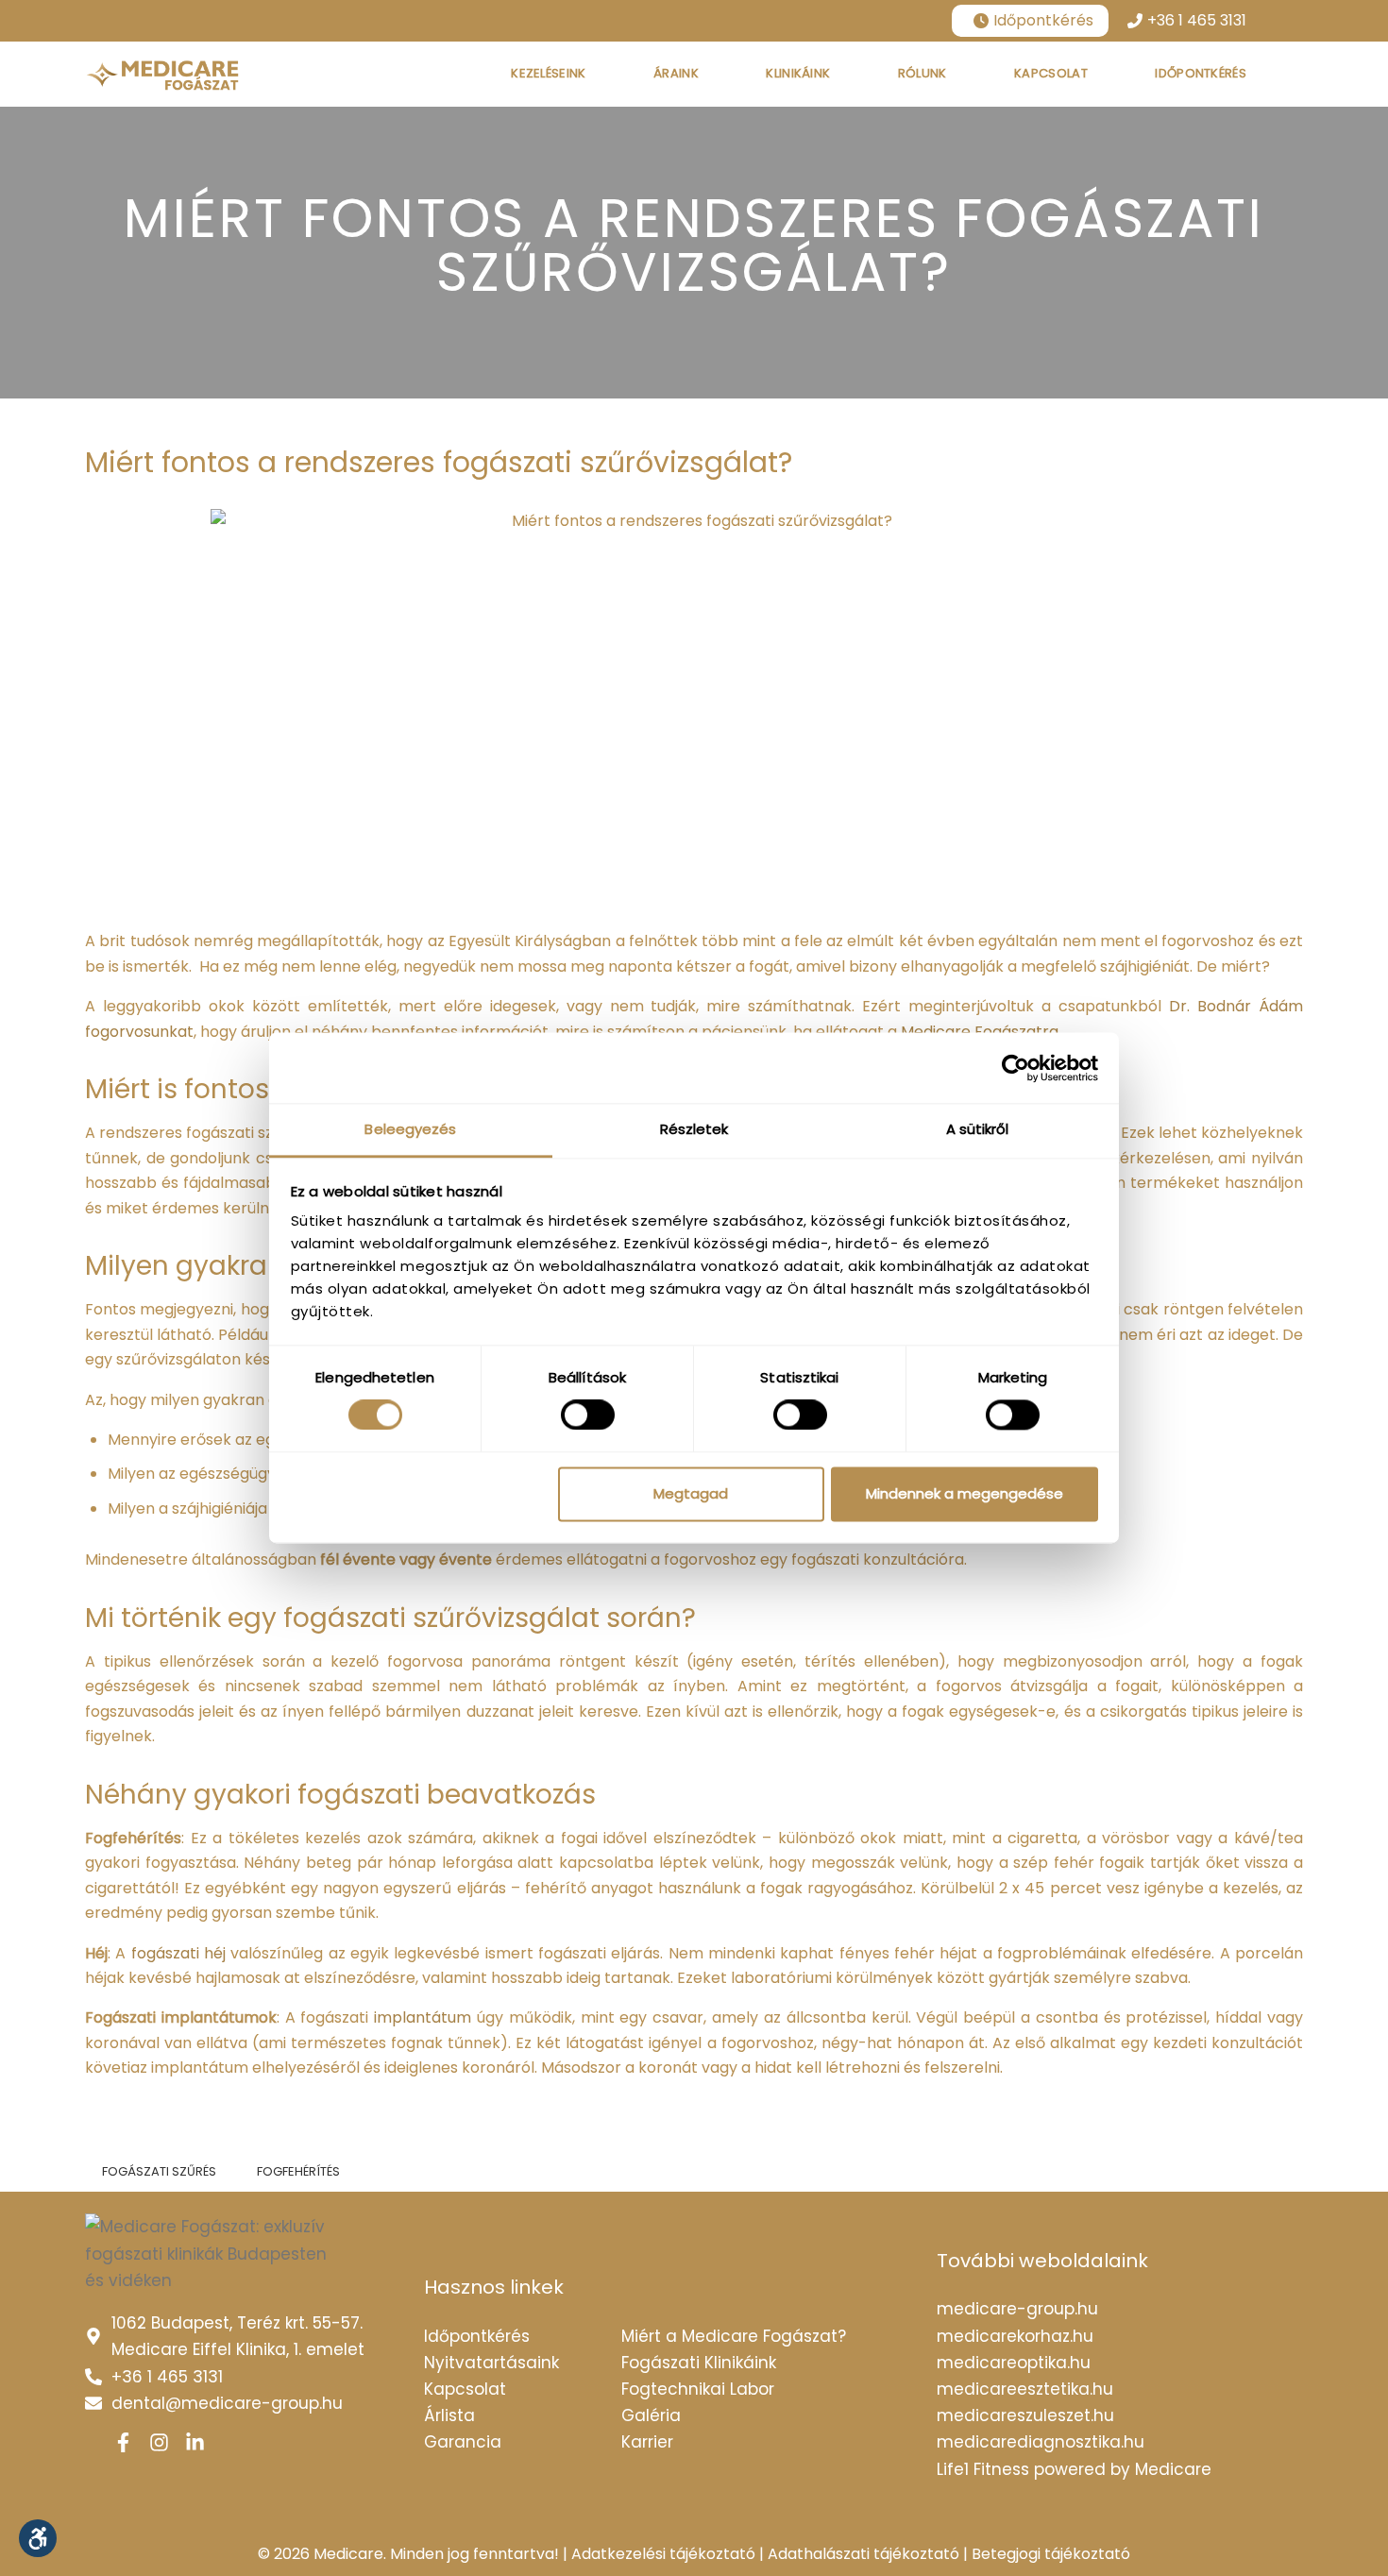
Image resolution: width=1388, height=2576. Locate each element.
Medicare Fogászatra (980, 1032)
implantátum (423, 2017)
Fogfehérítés (298, 2171)
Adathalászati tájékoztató (863, 2554)
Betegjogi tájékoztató (1051, 2554)
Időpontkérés (1043, 20)
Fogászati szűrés (159, 2171)
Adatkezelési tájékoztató (663, 2554)
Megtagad (691, 1493)
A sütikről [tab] (978, 1129)
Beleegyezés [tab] (410, 1129)
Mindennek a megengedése (965, 1493)
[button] (38, 2538)
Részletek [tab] (694, 1129)
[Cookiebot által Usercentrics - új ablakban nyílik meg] (1016, 1068)
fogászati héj (178, 1953)
